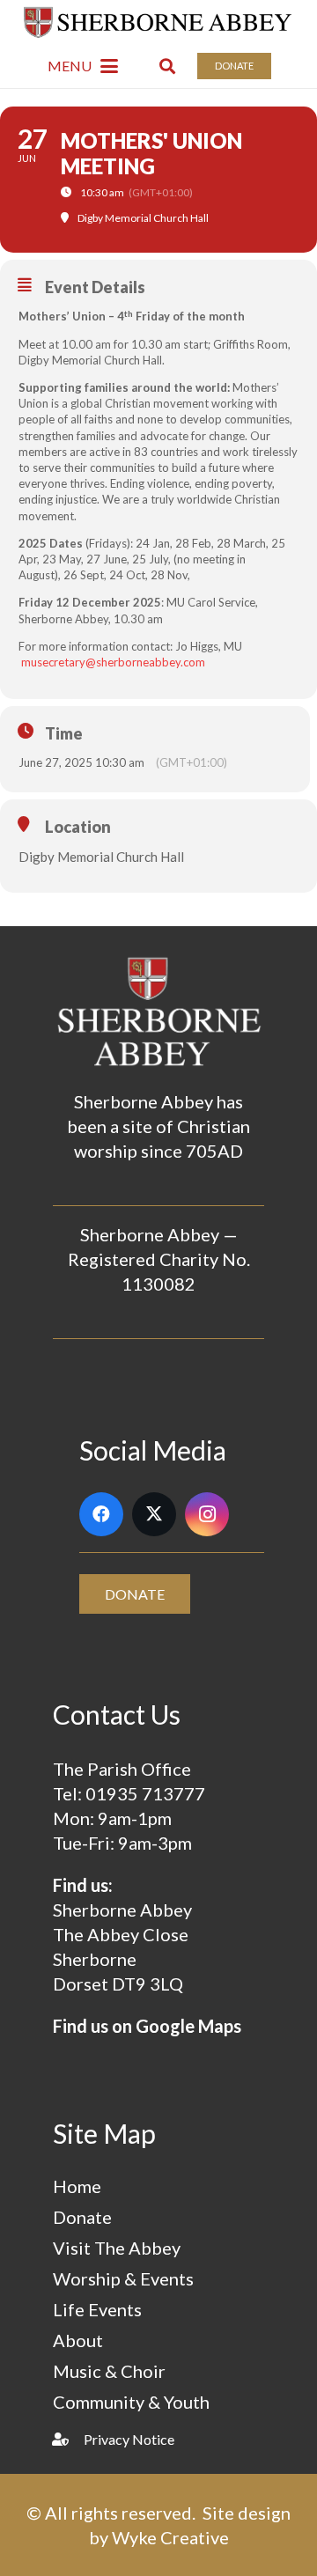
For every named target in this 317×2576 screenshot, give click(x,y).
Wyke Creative (170, 2537)
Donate (82, 2217)
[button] (83, 66)
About (78, 2340)
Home (77, 2186)
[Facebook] (101, 1514)
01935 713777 (145, 1793)
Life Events (97, 2309)
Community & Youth (131, 2402)
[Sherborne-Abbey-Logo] (159, 22)
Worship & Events (123, 2278)
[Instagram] (207, 1514)
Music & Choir (109, 2371)
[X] (154, 1514)
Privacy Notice (129, 2439)
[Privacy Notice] (68, 2439)
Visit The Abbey (117, 2248)
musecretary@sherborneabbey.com (113, 662)
